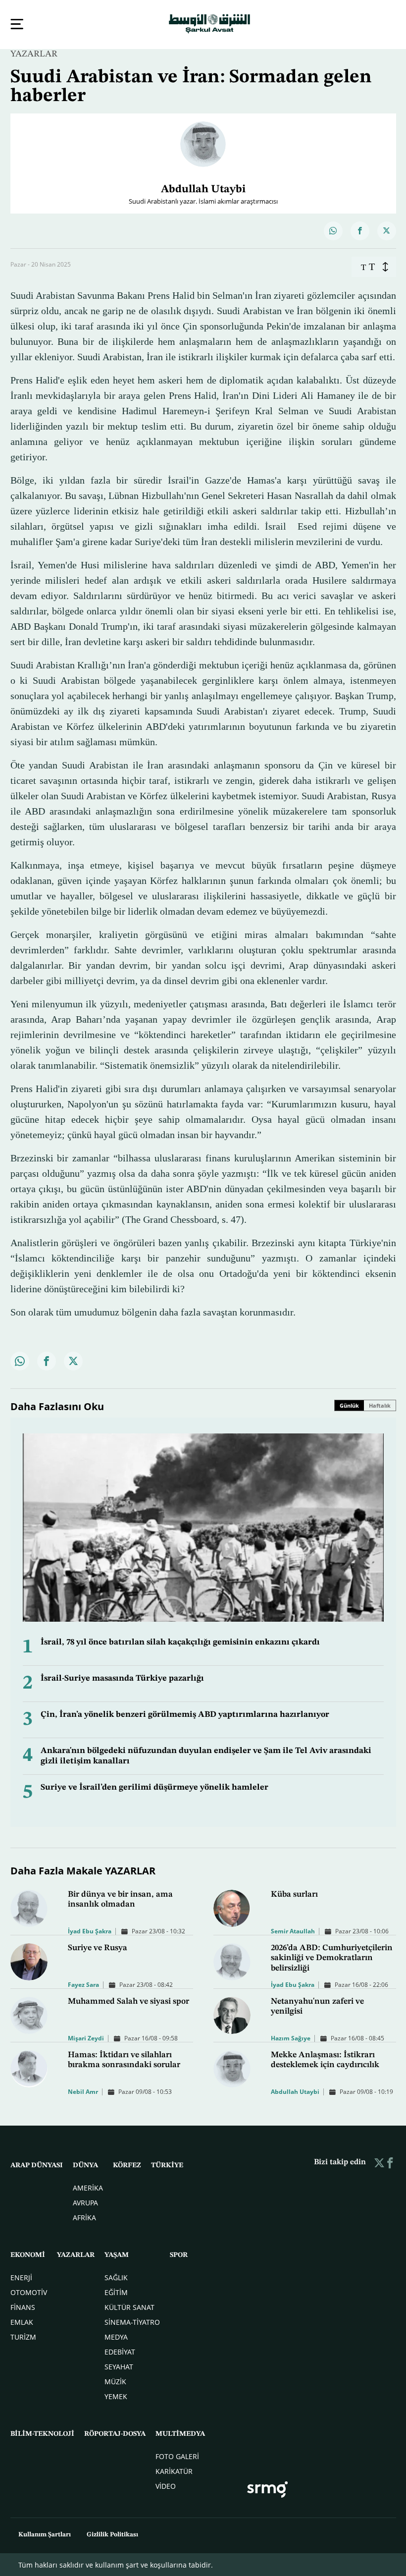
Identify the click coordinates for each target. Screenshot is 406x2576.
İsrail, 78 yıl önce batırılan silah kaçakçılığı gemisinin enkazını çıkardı (180, 1641)
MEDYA (116, 2336)
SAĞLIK (116, 2276)
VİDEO (166, 2485)
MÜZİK (115, 2381)
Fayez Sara (83, 1984)
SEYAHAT (119, 2366)
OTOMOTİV (29, 2291)
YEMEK (116, 2395)
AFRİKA (84, 2217)
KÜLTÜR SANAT (129, 2306)
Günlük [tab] (349, 1404)
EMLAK (22, 2321)
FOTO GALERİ (177, 2455)
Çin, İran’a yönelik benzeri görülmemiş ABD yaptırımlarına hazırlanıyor (185, 1714)
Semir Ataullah (293, 1930)
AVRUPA (85, 2202)
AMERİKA (88, 2187)
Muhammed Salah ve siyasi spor (128, 2001)
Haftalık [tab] (380, 1404)
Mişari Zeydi (86, 2037)
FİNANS (23, 2306)
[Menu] (17, 24)
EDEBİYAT (120, 2351)
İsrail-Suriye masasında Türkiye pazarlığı (122, 1677)
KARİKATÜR (174, 2470)
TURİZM (23, 2336)
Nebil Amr (83, 2091)
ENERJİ (21, 2276)
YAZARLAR (34, 53)
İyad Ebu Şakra (90, 1930)
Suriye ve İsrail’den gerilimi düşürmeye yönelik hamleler (154, 1786)
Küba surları (294, 1893)
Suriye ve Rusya (98, 1947)
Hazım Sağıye (291, 2037)
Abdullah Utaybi (295, 2091)
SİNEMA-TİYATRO (132, 2321)
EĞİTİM (116, 2291)
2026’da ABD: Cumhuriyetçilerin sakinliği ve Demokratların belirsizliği (332, 1957)
